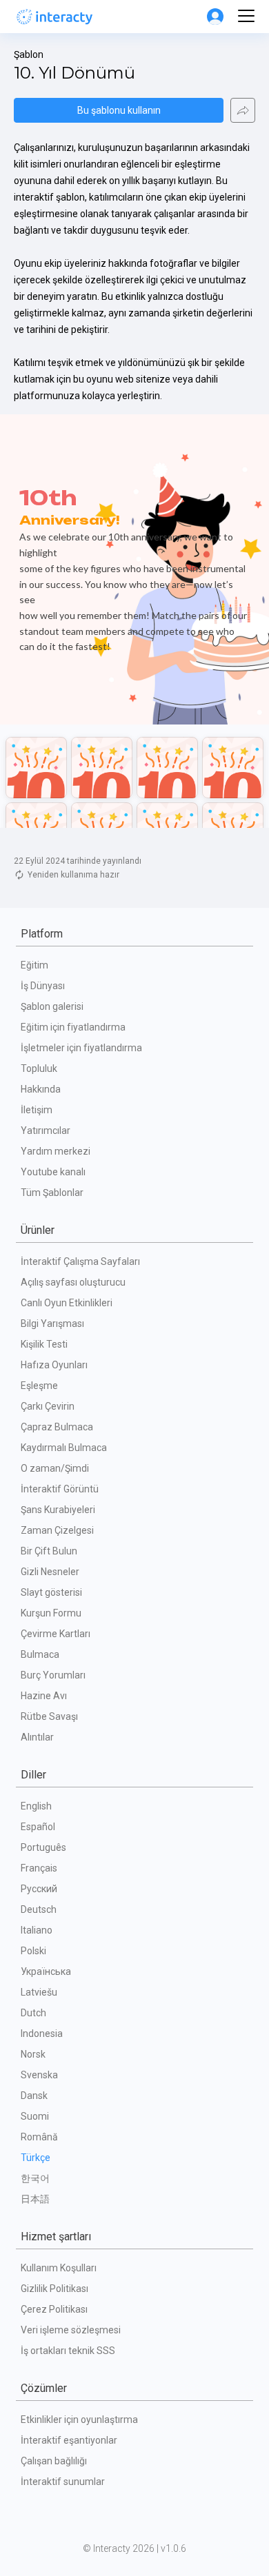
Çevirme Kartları (56, 1634)
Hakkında (41, 1089)
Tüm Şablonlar (52, 1193)
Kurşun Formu (51, 1613)
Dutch (33, 2013)
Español (38, 1827)
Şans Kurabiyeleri (58, 1510)
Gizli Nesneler (50, 1572)
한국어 (35, 2178)
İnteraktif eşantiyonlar (69, 2440)
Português (43, 1847)
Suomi (35, 2116)
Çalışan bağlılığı (54, 2461)
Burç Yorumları (53, 1675)
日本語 (35, 2199)
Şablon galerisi (52, 1006)
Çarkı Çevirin (48, 1406)
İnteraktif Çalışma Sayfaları (80, 1261)
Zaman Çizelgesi (57, 1530)
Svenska (39, 2075)
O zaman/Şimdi (55, 1468)
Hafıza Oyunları (54, 1365)
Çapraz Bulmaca (57, 1427)
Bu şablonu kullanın (119, 110)
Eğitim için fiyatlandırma (73, 1027)
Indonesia (42, 2034)
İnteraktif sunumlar (63, 2482)
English (36, 1806)
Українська (46, 1971)
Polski (33, 1951)
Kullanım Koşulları (59, 2268)
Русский (39, 1889)
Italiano (37, 1930)
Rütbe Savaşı (49, 1716)
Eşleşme (39, 1386)
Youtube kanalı (53, 1172)
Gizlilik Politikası (54, 2289)
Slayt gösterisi (51, 1592)
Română (39, 2137)
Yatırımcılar (46, 1130)
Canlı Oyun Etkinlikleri (67, 1303)
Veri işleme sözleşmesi (71, 2330)
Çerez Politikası (54, 2309)
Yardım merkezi (56, 1151)
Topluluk (39, 1068)
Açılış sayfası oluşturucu (73, 1282)
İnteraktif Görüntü (60, 1489)
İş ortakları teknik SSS (68, 2351)
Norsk (33, 2054)
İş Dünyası (43, 986)
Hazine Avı (44, 1696)
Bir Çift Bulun (49, 1551)
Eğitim (34, 965)
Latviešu (39, 1992)
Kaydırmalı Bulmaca (64, 1448)
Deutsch (39, 1909)
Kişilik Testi (44, 1344)
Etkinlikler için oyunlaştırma (79, 2420)
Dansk (34, 2096)
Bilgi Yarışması (52, 1324)
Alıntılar (37, 1737)
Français (39, 1868)
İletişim (37, 1110)
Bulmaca (40, 1654)
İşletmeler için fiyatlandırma (81, 1048)
